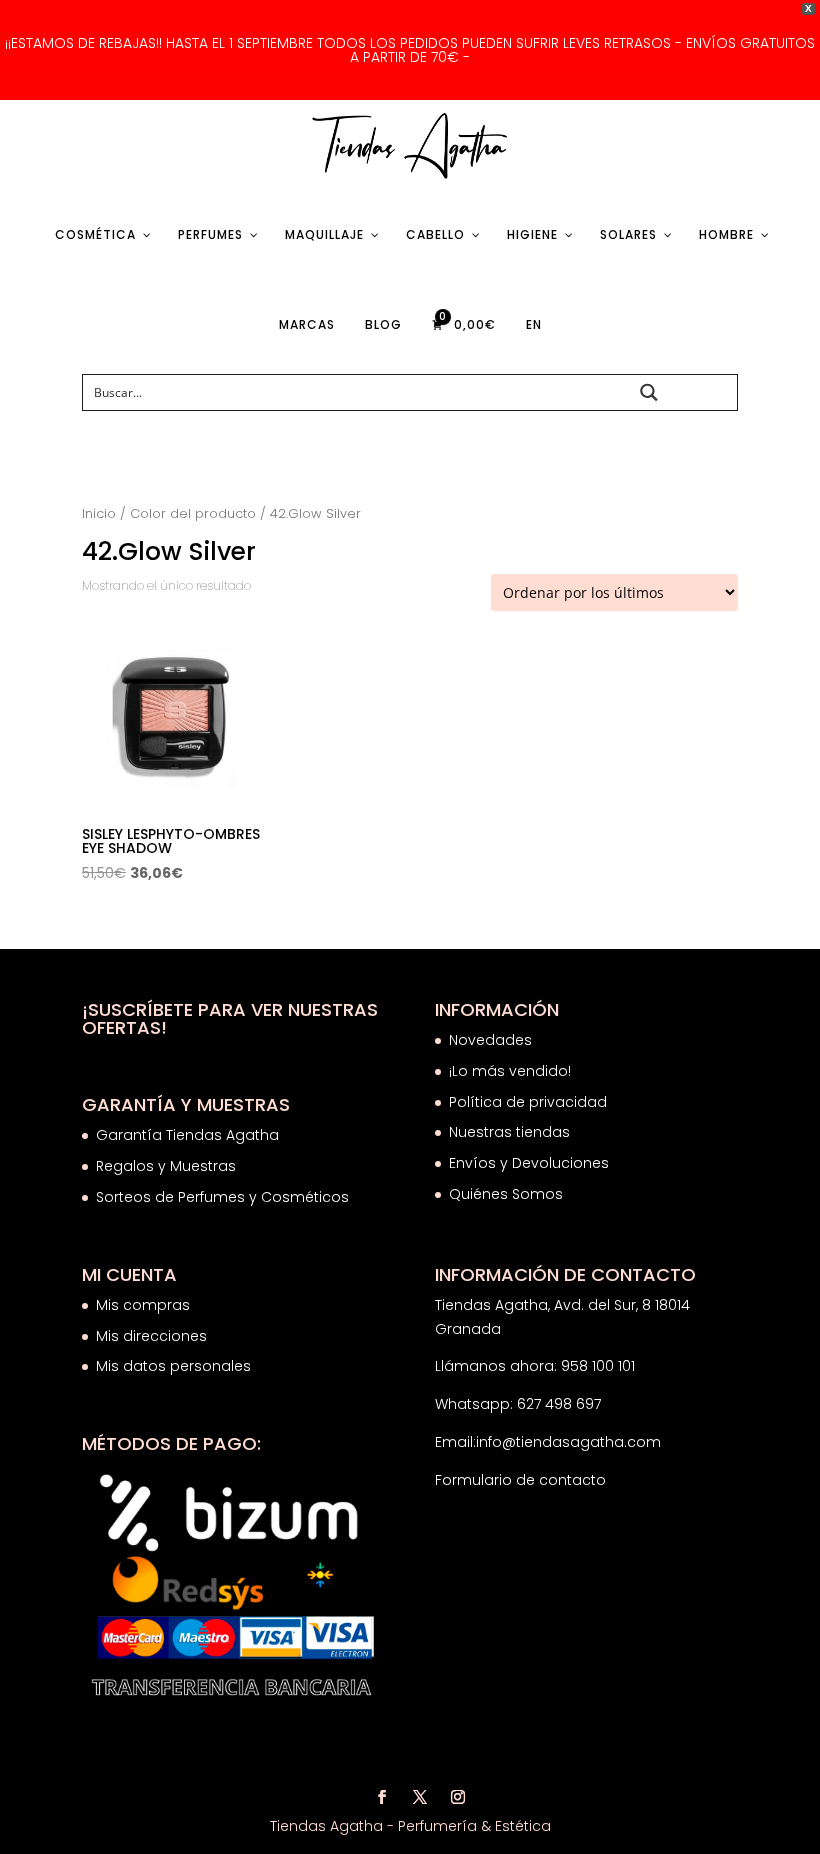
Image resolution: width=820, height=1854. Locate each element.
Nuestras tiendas (511, 1132)
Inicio (99, 513)
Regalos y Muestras (166, 1166)
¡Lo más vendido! (510, 1071)
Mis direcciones (151, 1336)
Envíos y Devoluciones (531, 1163)
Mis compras (143, 1305)
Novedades (490, 1040)
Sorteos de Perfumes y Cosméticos (222, 1197)
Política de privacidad (528, 1102)
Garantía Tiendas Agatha (187, 1135)
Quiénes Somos (506, 1194)
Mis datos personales (173, 1366)
